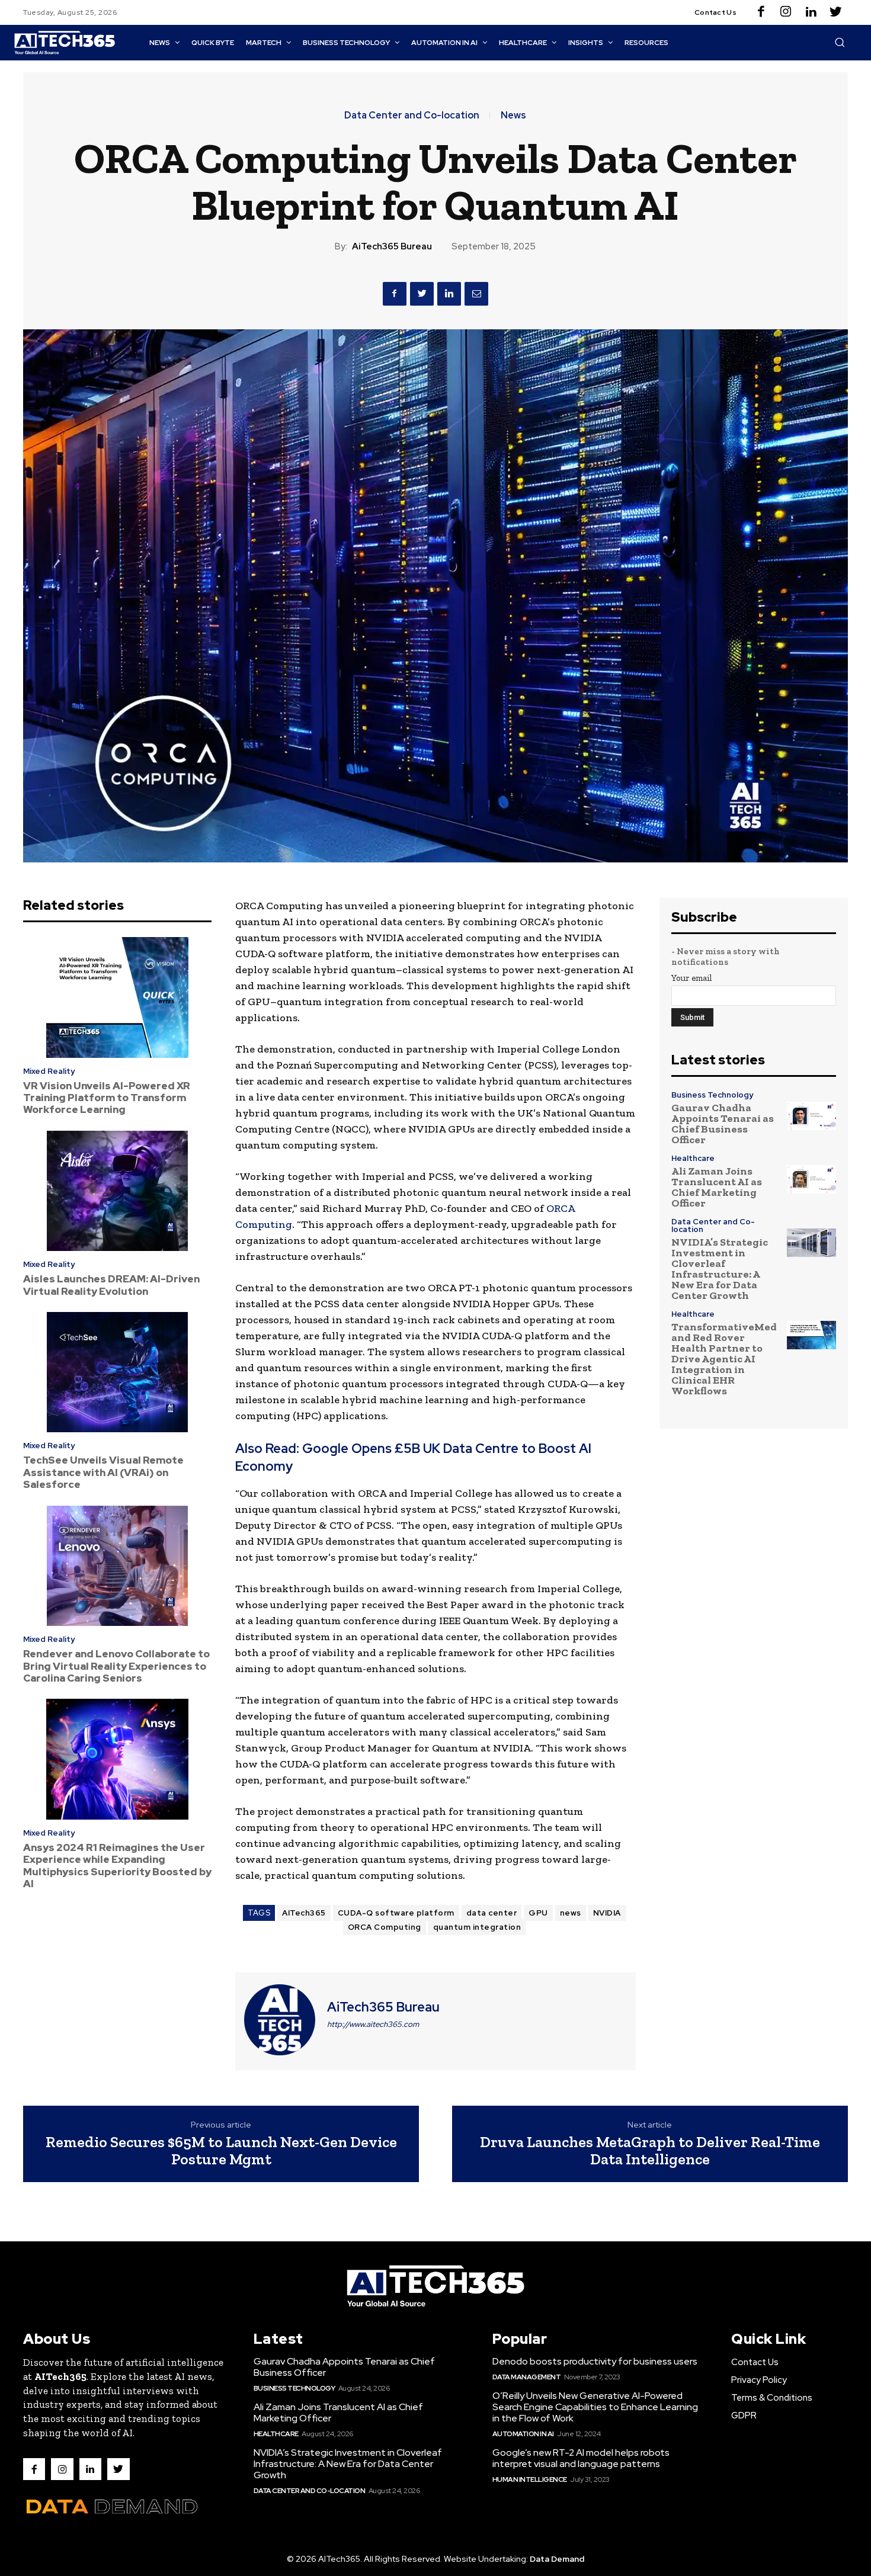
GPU (538, 1913)
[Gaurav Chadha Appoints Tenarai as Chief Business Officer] (811, 1116)
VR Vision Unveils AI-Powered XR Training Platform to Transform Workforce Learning (107, 1098)
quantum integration (477, 1927)
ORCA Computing (385, 1927)
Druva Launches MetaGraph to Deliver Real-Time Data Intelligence (650, 2150)
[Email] (476, 294)
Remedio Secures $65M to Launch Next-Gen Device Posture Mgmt (221, 2150)
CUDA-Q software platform (396, 1913)
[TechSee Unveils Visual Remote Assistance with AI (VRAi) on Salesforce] (117, 1372)
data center (492, 1913)
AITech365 (304, 1913)
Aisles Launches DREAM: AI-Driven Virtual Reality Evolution (111, 1285)
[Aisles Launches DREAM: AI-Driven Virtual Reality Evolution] (117, 1191)
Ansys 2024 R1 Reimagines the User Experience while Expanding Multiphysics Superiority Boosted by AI (117, 1866)
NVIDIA (607, 1913)
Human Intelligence (530, 2479)
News (513, 116)
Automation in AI (523, 2434)
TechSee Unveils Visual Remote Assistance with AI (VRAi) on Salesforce (103, 1472)
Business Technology (712, 1095)
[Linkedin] (811, 12)
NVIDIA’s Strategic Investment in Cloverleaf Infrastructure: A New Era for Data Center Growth (720, 1269)
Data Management (527, 2377)
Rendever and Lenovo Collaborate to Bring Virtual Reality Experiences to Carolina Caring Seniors (116, 1666)
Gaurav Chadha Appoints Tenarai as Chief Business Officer (723, 1124)
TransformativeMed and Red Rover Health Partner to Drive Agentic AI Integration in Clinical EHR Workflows (724, 1359)
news (571, 1913)
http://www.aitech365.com (373, 2024)
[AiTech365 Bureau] (280, 2020)
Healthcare (693, 1158)
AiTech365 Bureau (392, 246)
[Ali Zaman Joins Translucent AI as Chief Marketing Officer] (811, 1179)
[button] (840, 42)
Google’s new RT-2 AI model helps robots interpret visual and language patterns (581, 2458)
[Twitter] (835, 12)
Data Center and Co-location (412, 116)
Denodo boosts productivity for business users (595, 2361)
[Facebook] (761, 12)
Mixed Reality (49, 1071)
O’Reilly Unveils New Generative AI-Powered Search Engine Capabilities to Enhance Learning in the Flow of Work (595, 2407)
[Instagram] (786, 12)
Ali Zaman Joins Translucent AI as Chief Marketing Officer (717, 1187)
